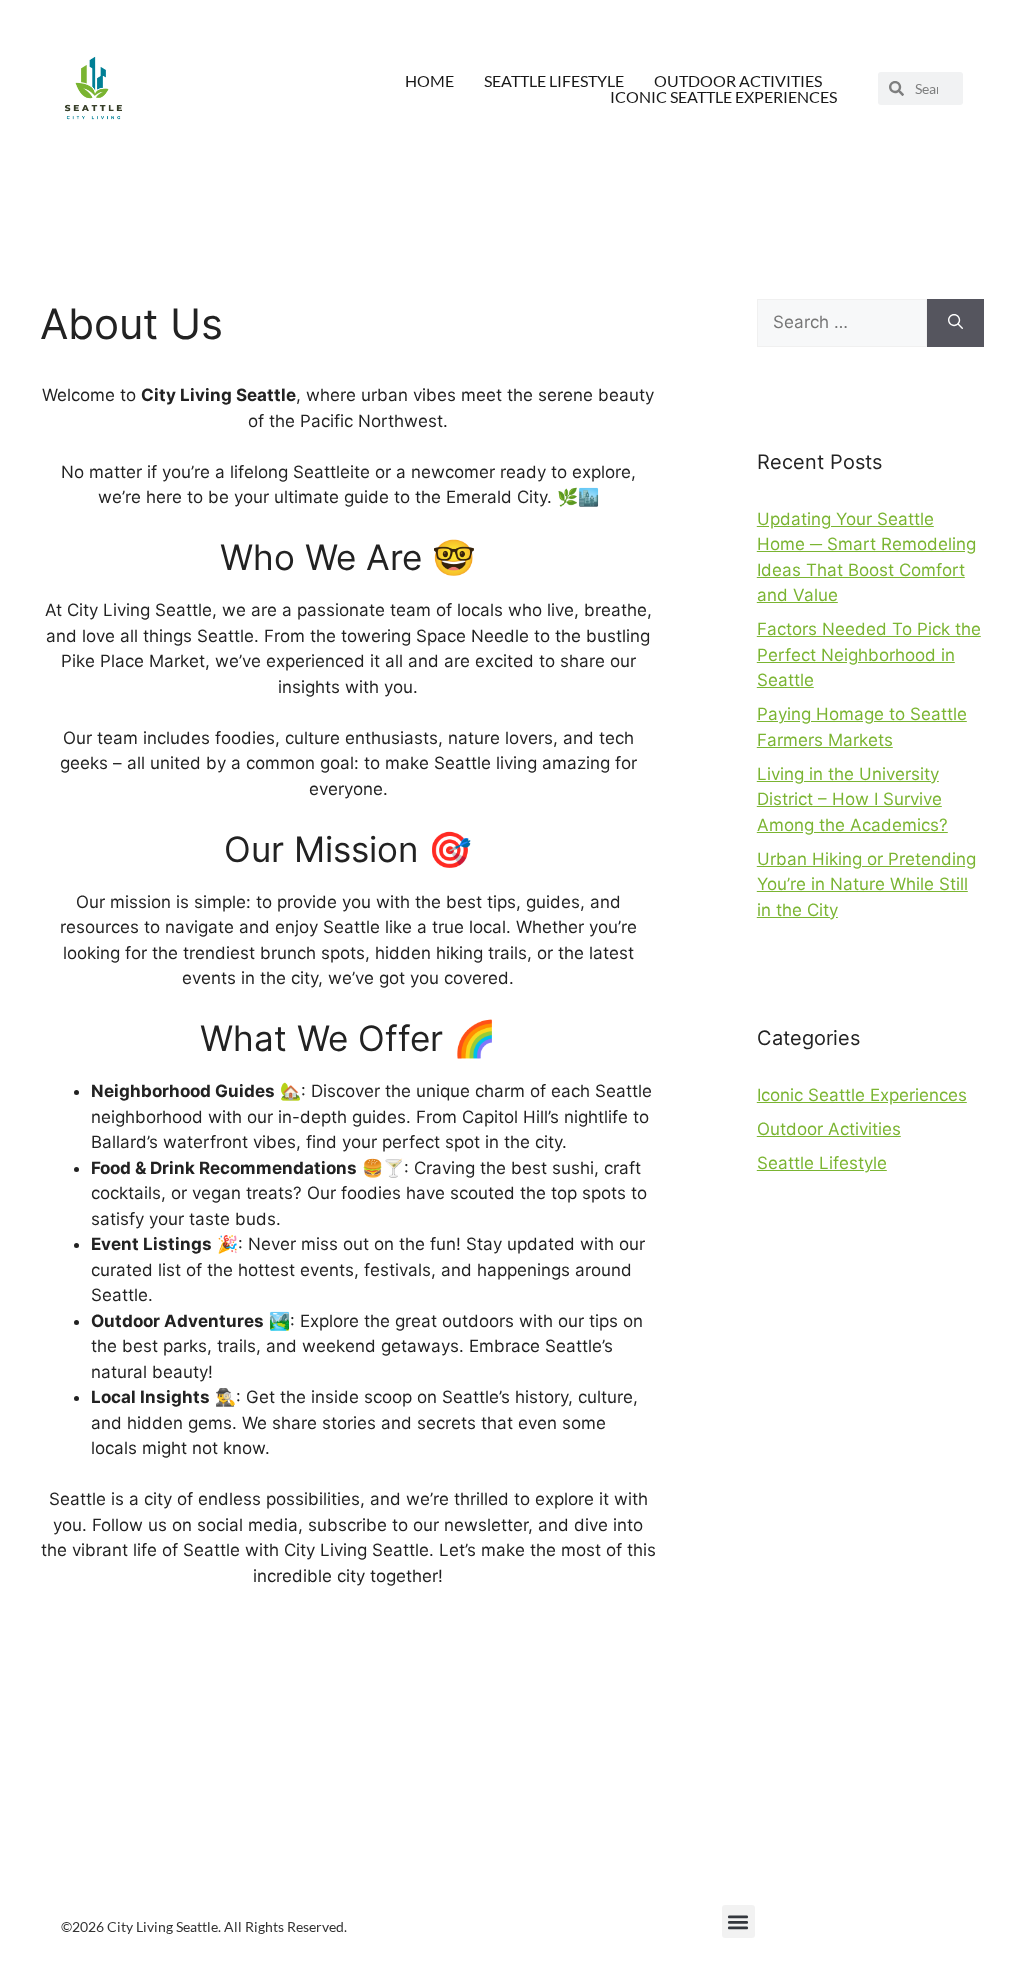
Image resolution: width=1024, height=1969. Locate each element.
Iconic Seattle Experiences (723, 97)
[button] (738, 1921)
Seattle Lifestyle (554, 81)
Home (429, 81)
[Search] (955, 323)
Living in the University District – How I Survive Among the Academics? (852, 799)
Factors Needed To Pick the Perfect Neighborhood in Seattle (869, 654)
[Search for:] (842, 323)
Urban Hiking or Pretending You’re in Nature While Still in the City (866, 884)
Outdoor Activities (738, 81)
